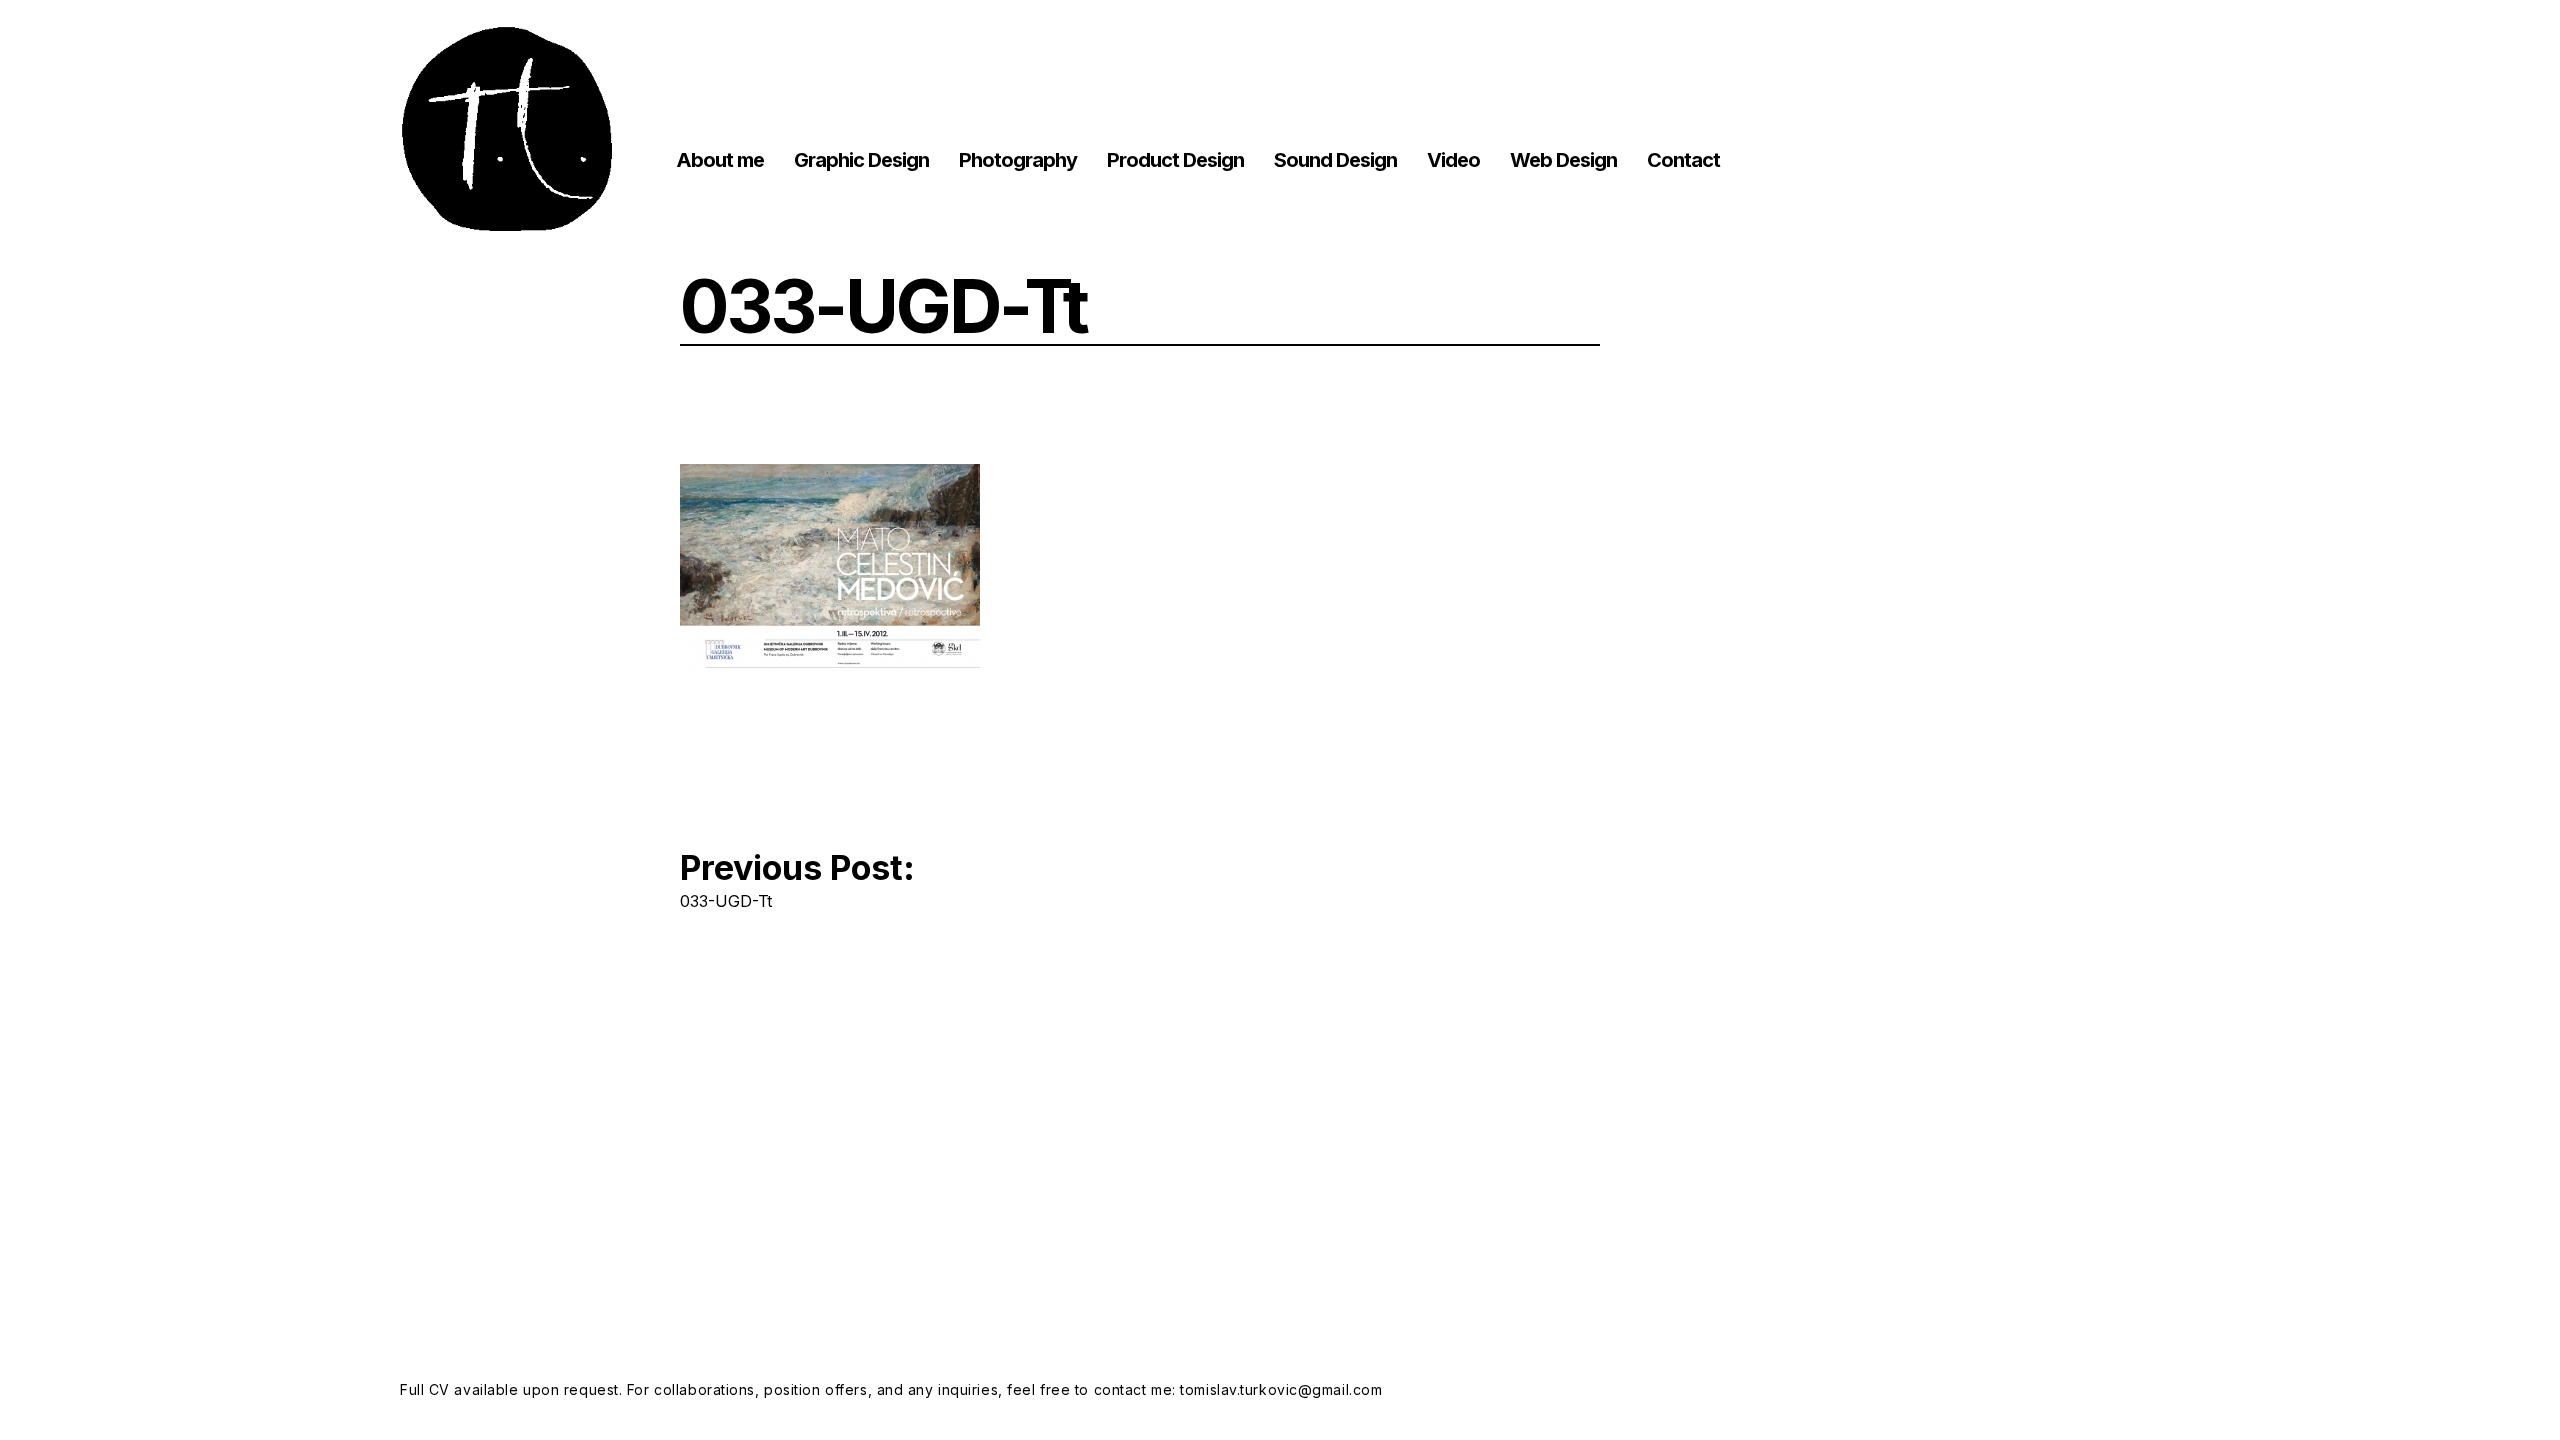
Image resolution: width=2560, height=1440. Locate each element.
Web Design (1563, 160)
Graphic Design (861, 160)
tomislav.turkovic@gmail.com (1281, 1389)
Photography (1018, 160)
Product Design (1175, 160)
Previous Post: (797, 876)
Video (1453, 160)
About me (720, 160)
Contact (1683, 160)
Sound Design (1335, 160)
